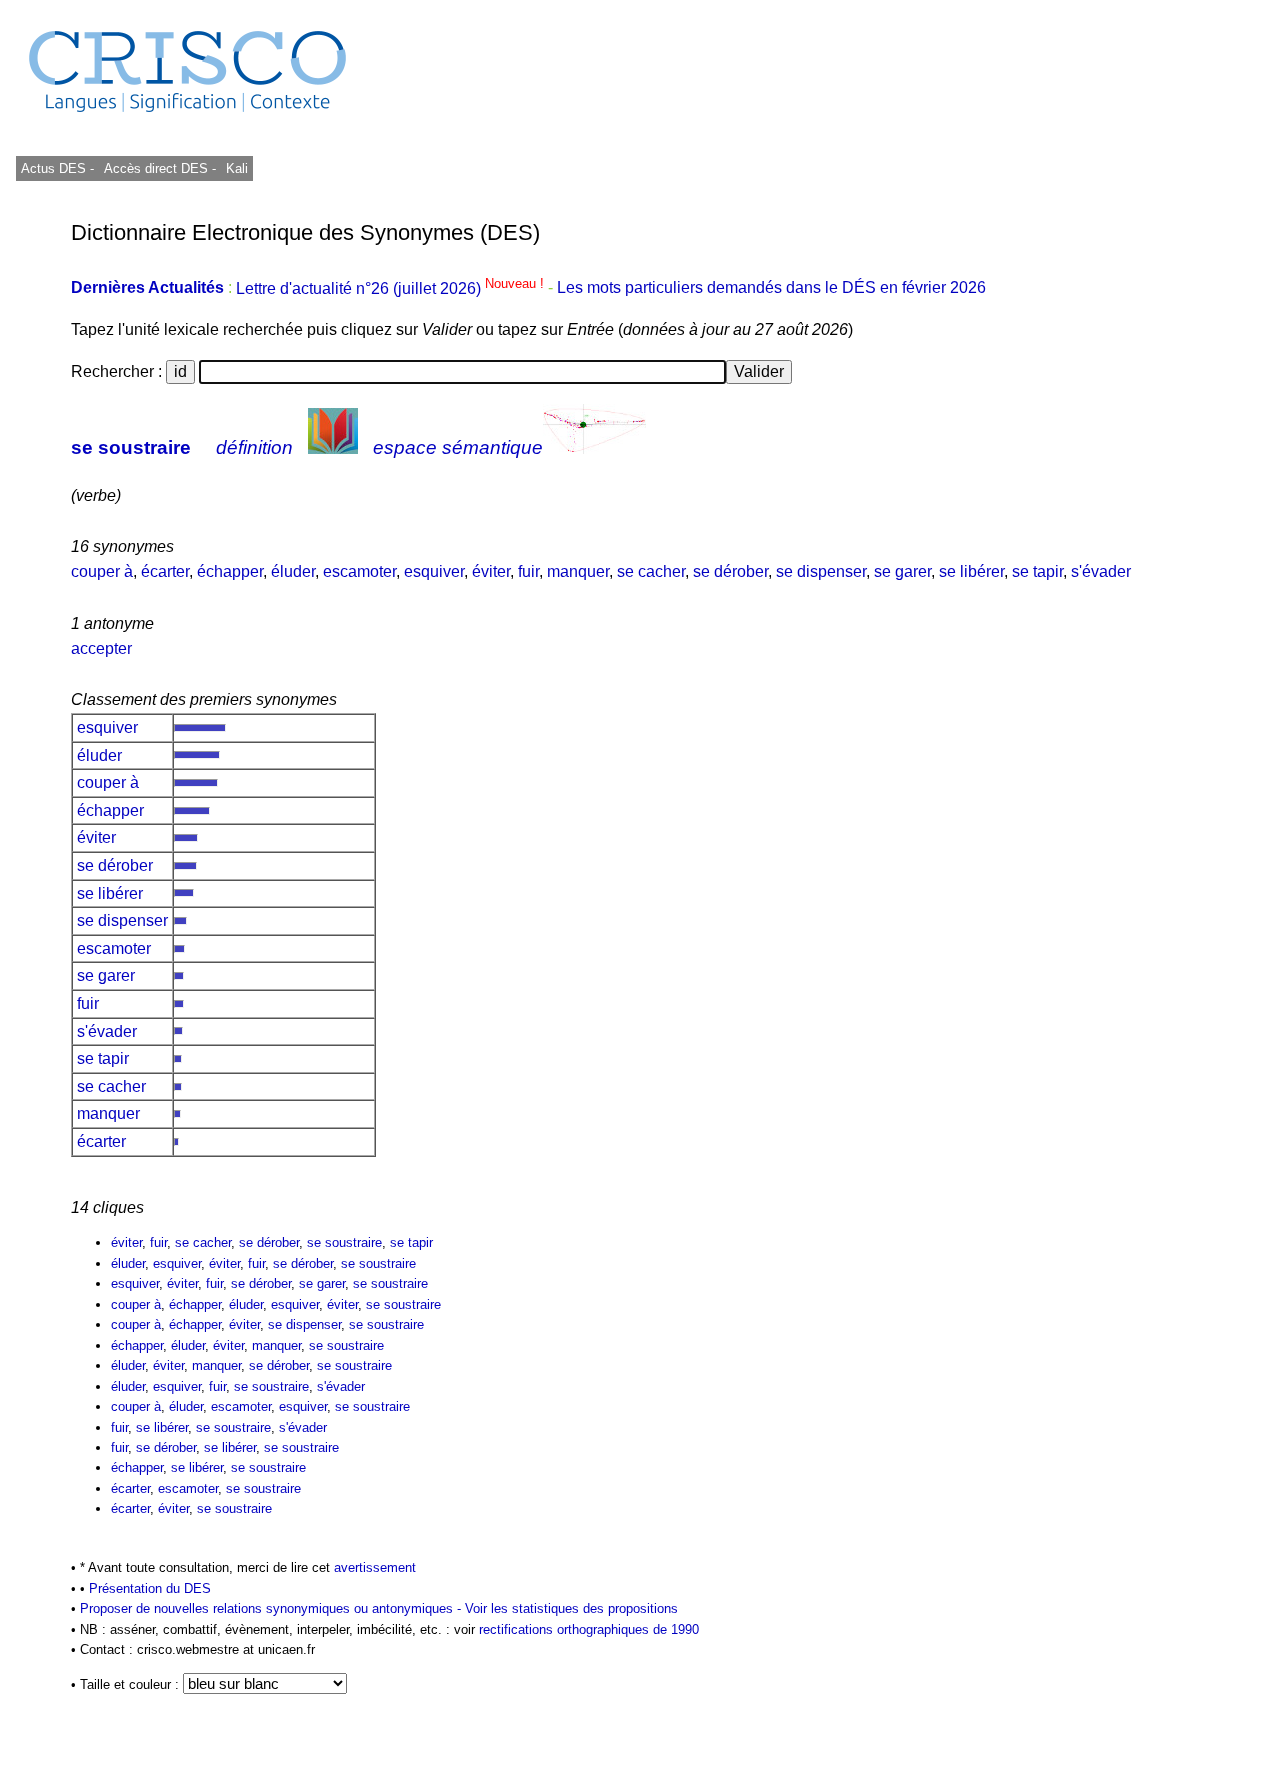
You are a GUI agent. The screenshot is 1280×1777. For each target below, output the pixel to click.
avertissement (375, 1567)
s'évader (1101, 571)
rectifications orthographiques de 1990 (589, 1629)
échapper (230, 571)
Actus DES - (57, 168)
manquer (578, 571)
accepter (101, 648)
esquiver (434, 571)
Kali (237, 168)
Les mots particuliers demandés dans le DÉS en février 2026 (771, 288)
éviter (491, 571)
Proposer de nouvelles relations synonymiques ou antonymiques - (272, 1608)
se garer (902, 571)
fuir (528, 571)
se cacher (651, 571)
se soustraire (131, 447)
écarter (165, 571)
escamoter (359, 571)
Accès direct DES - (160, 168)
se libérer (971, 571)
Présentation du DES (150, 1588)
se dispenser (821, 571)
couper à (102, 571)
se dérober (730, 571)
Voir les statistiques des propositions (571, 1608)
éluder (293, 571)
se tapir (1037, 571)
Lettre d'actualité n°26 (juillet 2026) (392, 288)
